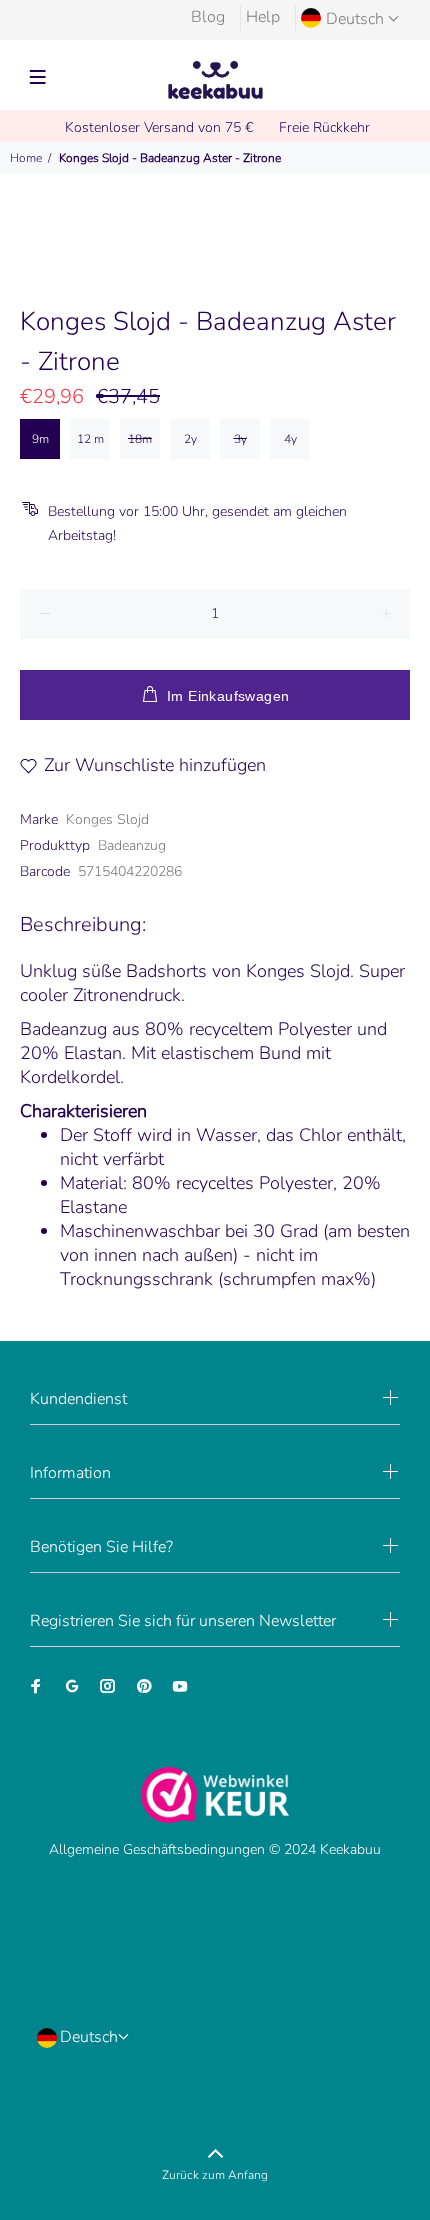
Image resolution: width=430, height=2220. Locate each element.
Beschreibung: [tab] (83, 924)
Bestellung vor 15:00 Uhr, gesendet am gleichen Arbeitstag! (197, 523)
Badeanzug (132, 845)
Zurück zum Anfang (215, 2175)
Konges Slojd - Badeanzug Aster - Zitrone (170, 158)
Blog (208, 17)
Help (263, 17)
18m (140, 439)
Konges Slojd (107, 819)
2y (190, 439)
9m (40, 439)
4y (290, 439)
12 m (90, 439)
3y (240, 439)
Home (26, 158)
